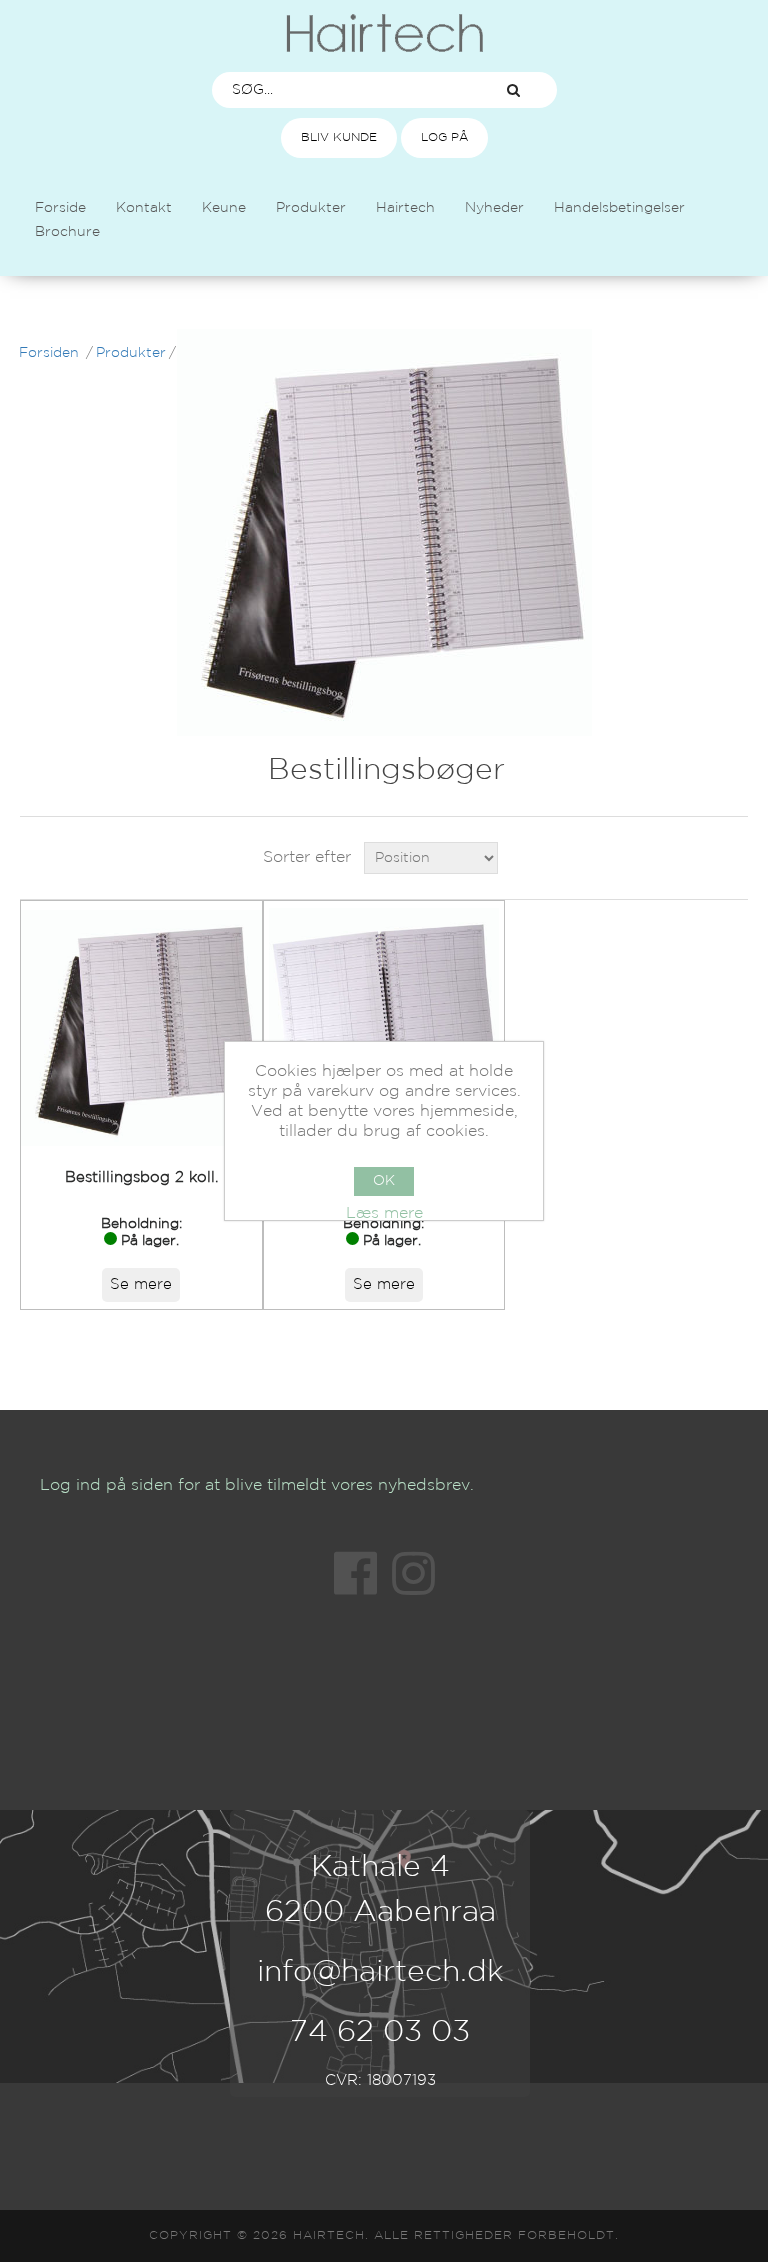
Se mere (141, 1284)
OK (384, 1181)
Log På (444, 137)
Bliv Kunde (339, 137)
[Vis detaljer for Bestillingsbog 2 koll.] (141, 1028)
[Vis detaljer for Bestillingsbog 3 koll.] (384, 1028)
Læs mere (384, 1213)
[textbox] (342, 90)
